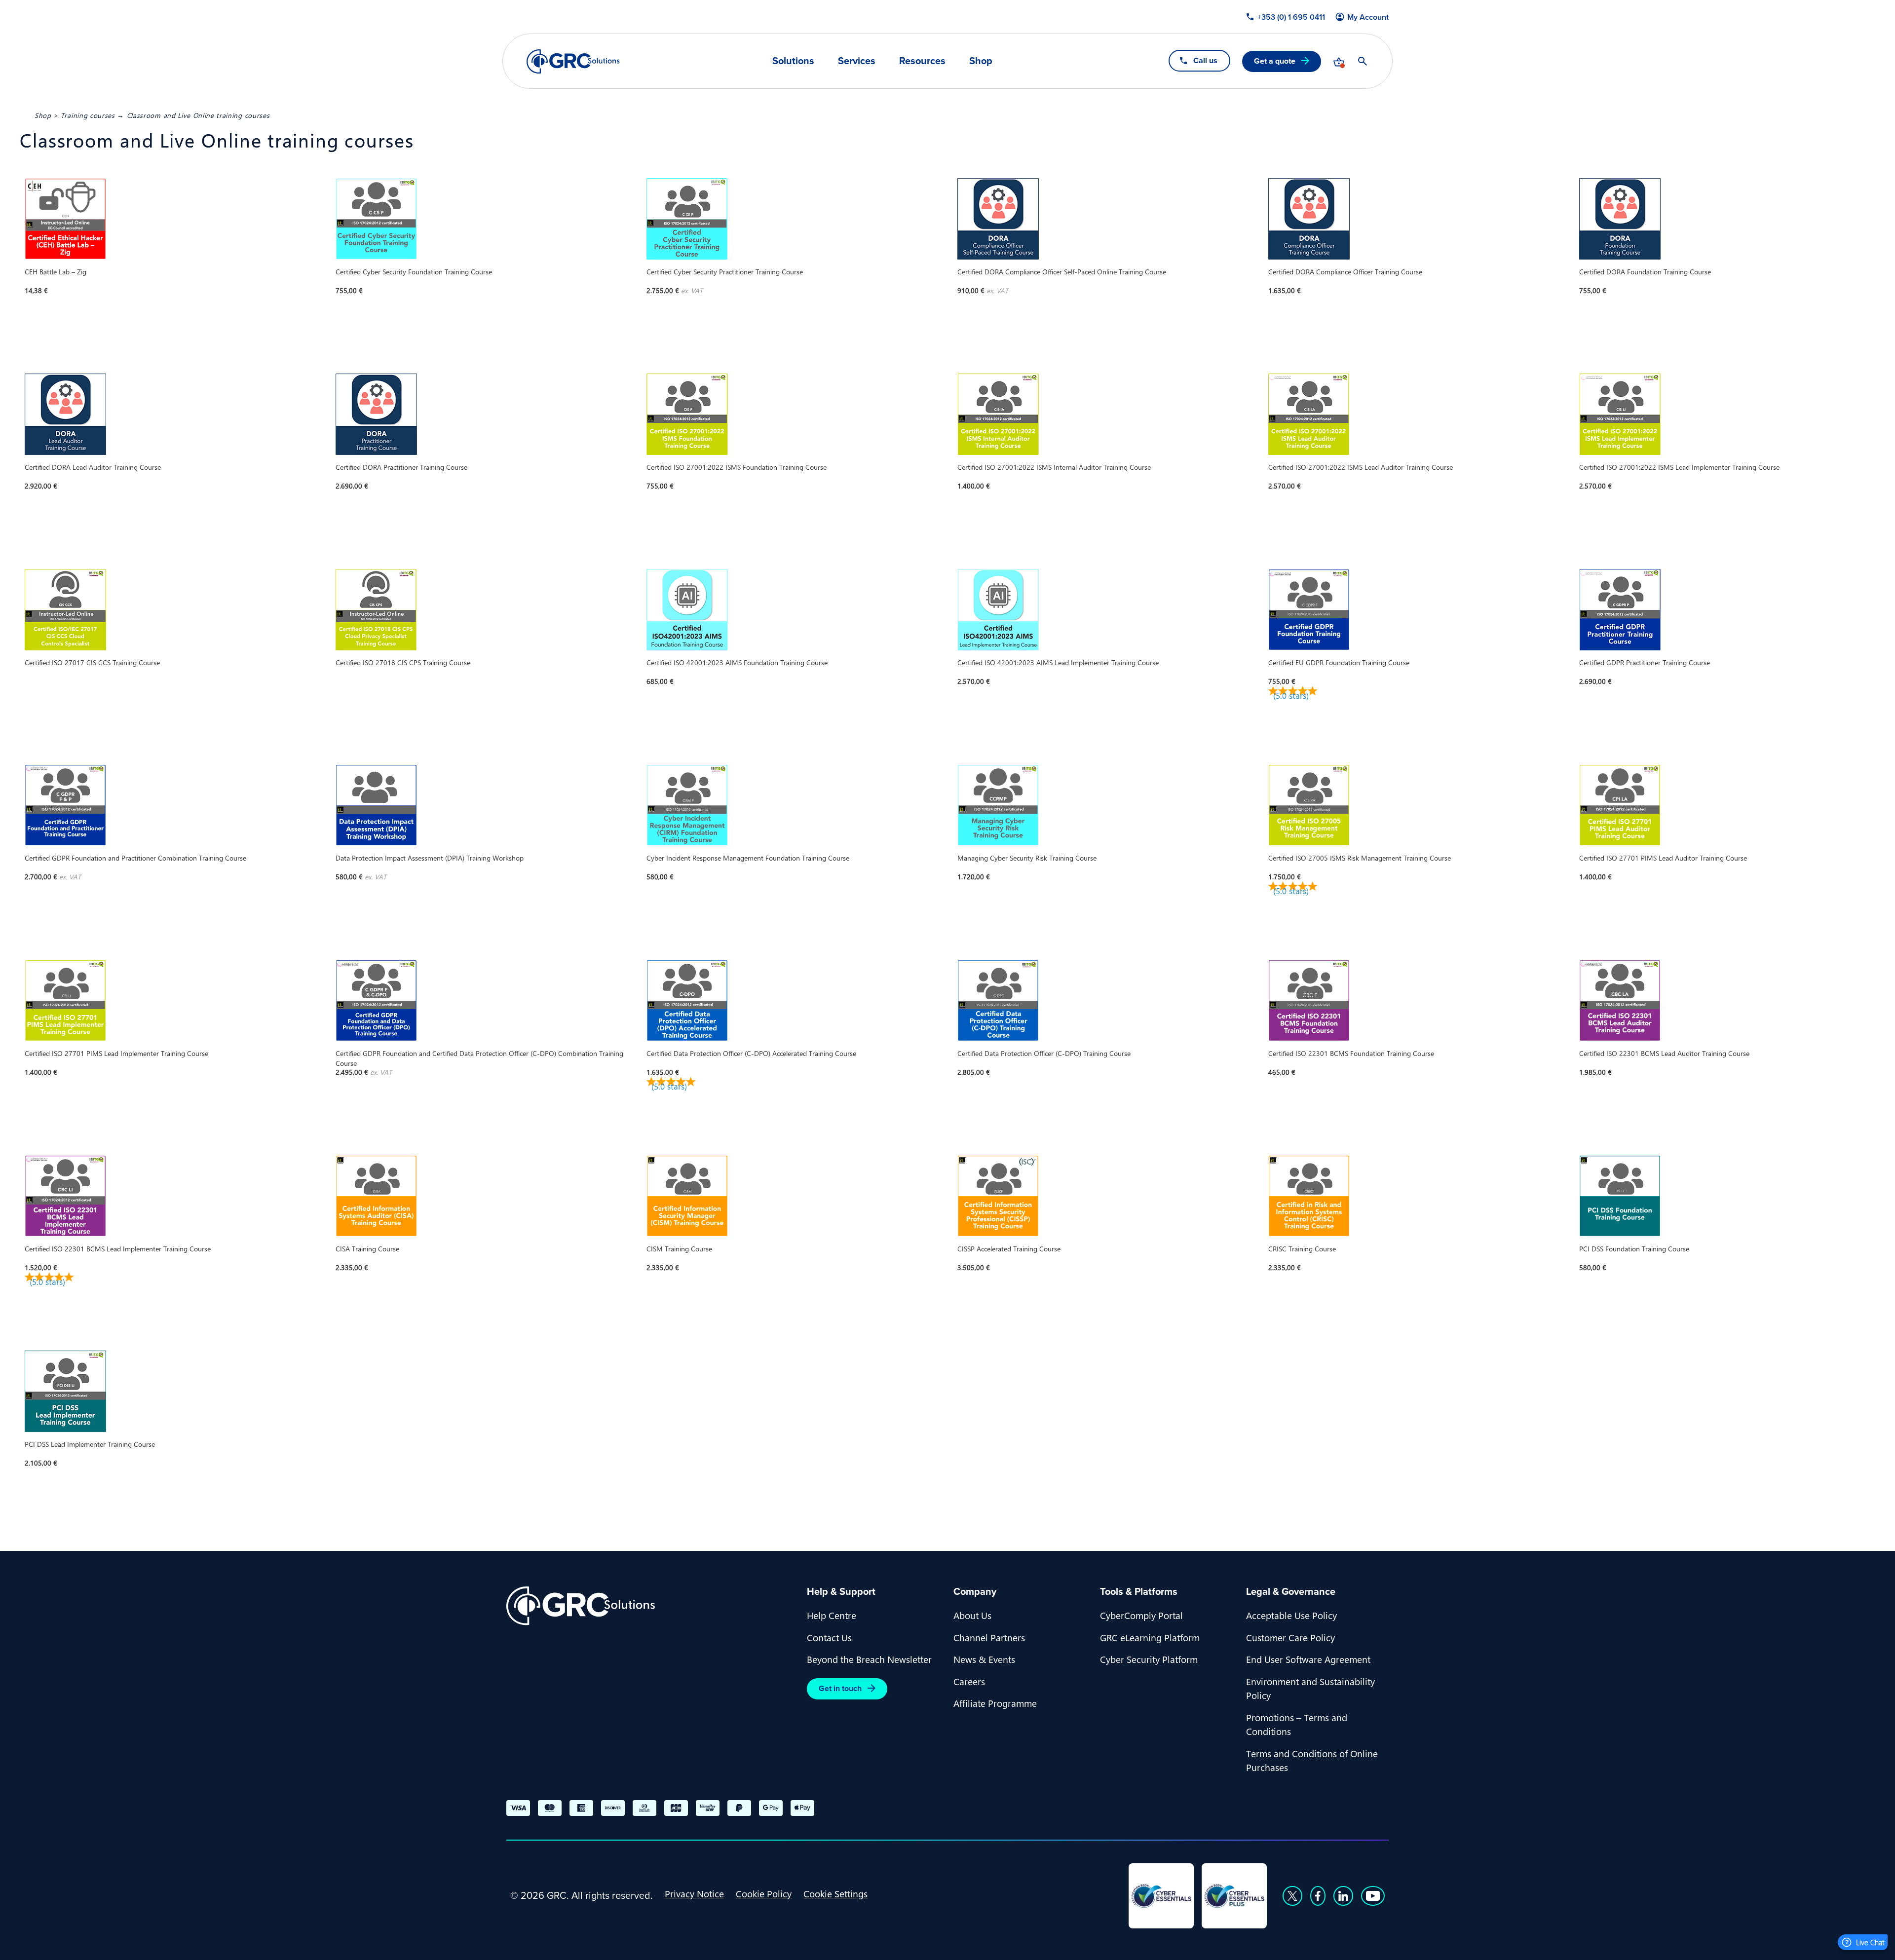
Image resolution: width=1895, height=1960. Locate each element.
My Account (1368, 17)
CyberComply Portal (1141, 1615)
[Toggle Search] (1363, 61)
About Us (972, 1615)
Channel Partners (989, 1637)
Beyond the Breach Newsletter (869, 1659)
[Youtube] (1373, 1896)
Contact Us (829, 1637)
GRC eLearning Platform (1150, 1637)
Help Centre (832, 1615)
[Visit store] (1339, 61)
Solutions (793, 61)
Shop (981, 61)
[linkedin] (1343, 1896)
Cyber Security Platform (1149, 1659)
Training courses (88, 115)
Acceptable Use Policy (1291, 1615)
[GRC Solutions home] (651, 1606)
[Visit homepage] (573, 61)
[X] (1292, 1896)
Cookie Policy (764, 1893)
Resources (922, 61)
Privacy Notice (694, 1893)
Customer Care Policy (1290, 1637)
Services (857, 61)
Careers (969, 1681)
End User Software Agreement (1308, 1659)
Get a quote (1275, 61)
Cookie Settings (835, 1893)
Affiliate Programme (995, 1703)
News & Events (984, 1659)
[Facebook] (1318, 1896)
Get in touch (840, 1688)
